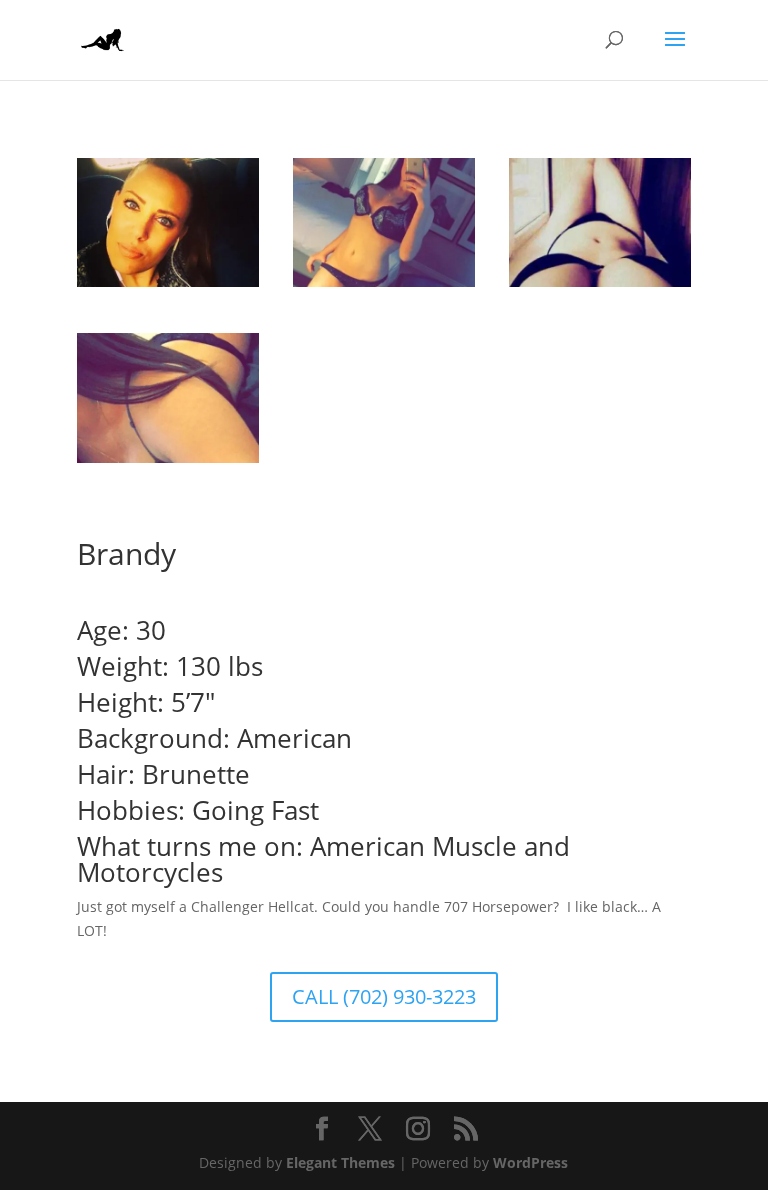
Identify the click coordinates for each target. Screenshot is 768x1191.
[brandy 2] (168, 286)
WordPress (530, 1162)
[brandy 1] (168, 462)
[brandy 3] (600, 286)
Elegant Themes (340, 1162)
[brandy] (384, 286)
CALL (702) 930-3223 (384, 996)
